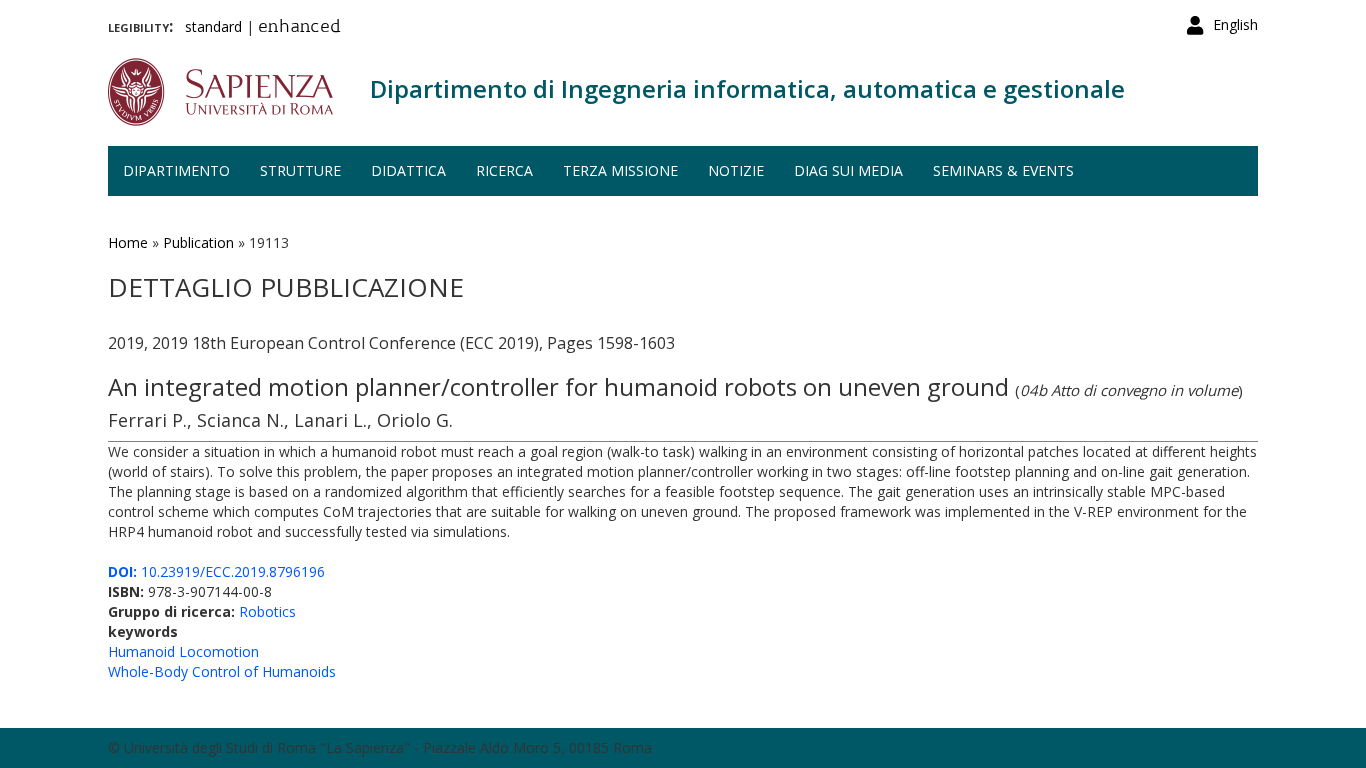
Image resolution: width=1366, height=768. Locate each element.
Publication (198, 242)
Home (128, 242)
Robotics (267, 611)
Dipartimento (176, 170)
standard (213, 26)
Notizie (736, 170)
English (1235, 24)
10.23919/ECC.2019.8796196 (216, 571)
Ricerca (504, 170)
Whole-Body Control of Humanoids (222, 671)
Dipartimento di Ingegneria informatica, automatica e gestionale (747, 88)
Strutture (300, 170)
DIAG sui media (848, 170)
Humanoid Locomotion (183, 651)
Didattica (408, 170)
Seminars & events (1003, 170)
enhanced (299, 28)
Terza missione (620, 170)
